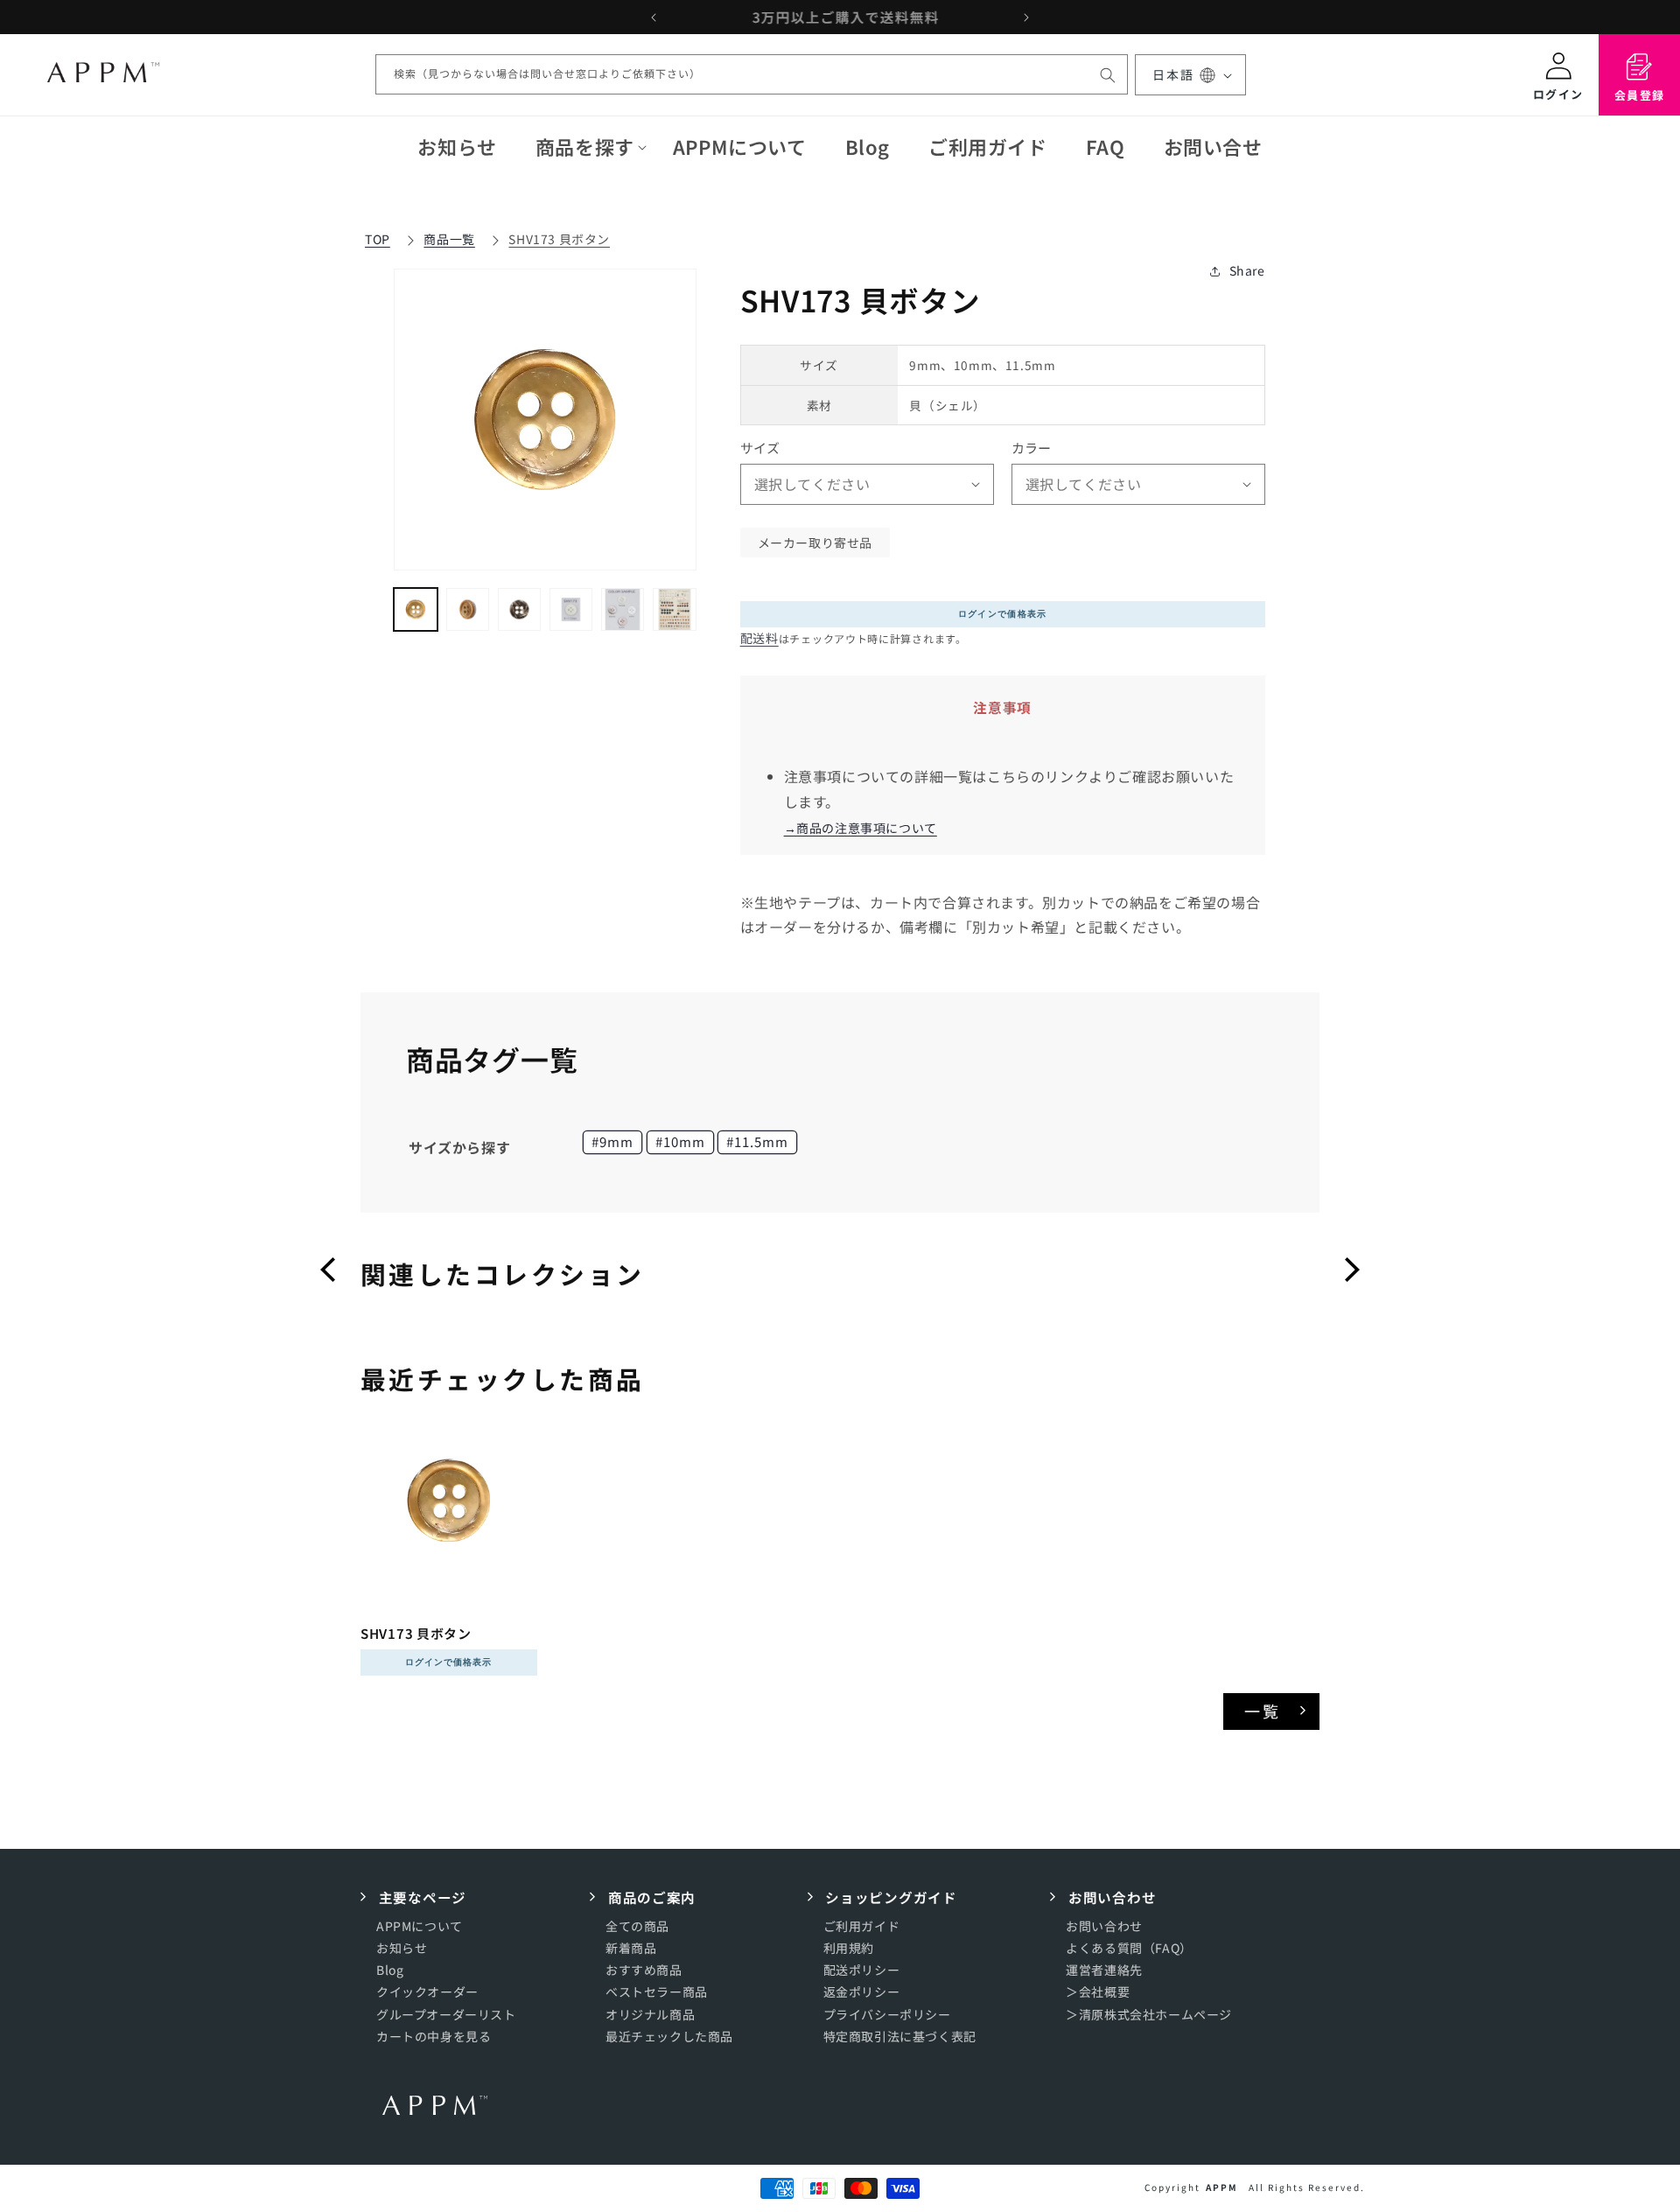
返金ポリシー (862, 1991)
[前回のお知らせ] (654, 17)
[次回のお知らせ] (1026, 17)
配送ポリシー (862, 1970)
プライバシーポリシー (887, 2013)
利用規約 (849, 1948)
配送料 (759, 638)
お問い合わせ (1104, 1925)
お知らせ (402, 1948)
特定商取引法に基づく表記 (900, 2035)
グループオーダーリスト (446, 2013)
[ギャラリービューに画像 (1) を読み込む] (415, 609)
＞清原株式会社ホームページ (1149, 2013)
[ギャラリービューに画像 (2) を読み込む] (468, 609)
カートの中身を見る (434, 2035)
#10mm (680, 1141)
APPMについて (420, 1925)
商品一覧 (449, 239)
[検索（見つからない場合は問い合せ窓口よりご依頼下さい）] (1108, 75)
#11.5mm (757, 1141)
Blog (390, 1970)
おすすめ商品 (644, 1970)
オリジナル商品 (650, 2013)
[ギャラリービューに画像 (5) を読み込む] (623, 609)
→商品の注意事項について (861, 828)
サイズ (760, 448)
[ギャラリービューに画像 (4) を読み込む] (571, 609)
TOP (378, 239)
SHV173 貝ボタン (559, 239)
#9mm (612, 1141)
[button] (585, 147)
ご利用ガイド (862, 1925)
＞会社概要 (1098, 1991)
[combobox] (752, 75)
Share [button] (1247, 270)
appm (1222, 2187)
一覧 (1263, 1711)
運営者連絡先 (1104, 1970)
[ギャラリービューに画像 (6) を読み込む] (674, 609)
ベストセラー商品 (657, 1991)
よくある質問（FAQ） (1129, 1948)
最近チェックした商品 (669, 2035)
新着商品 (631, 1948)
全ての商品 (637, 1925)
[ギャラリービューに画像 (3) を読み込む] (519, 609)
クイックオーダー (427, 1991)
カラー (1032, 448)
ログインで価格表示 (1003, 614)
